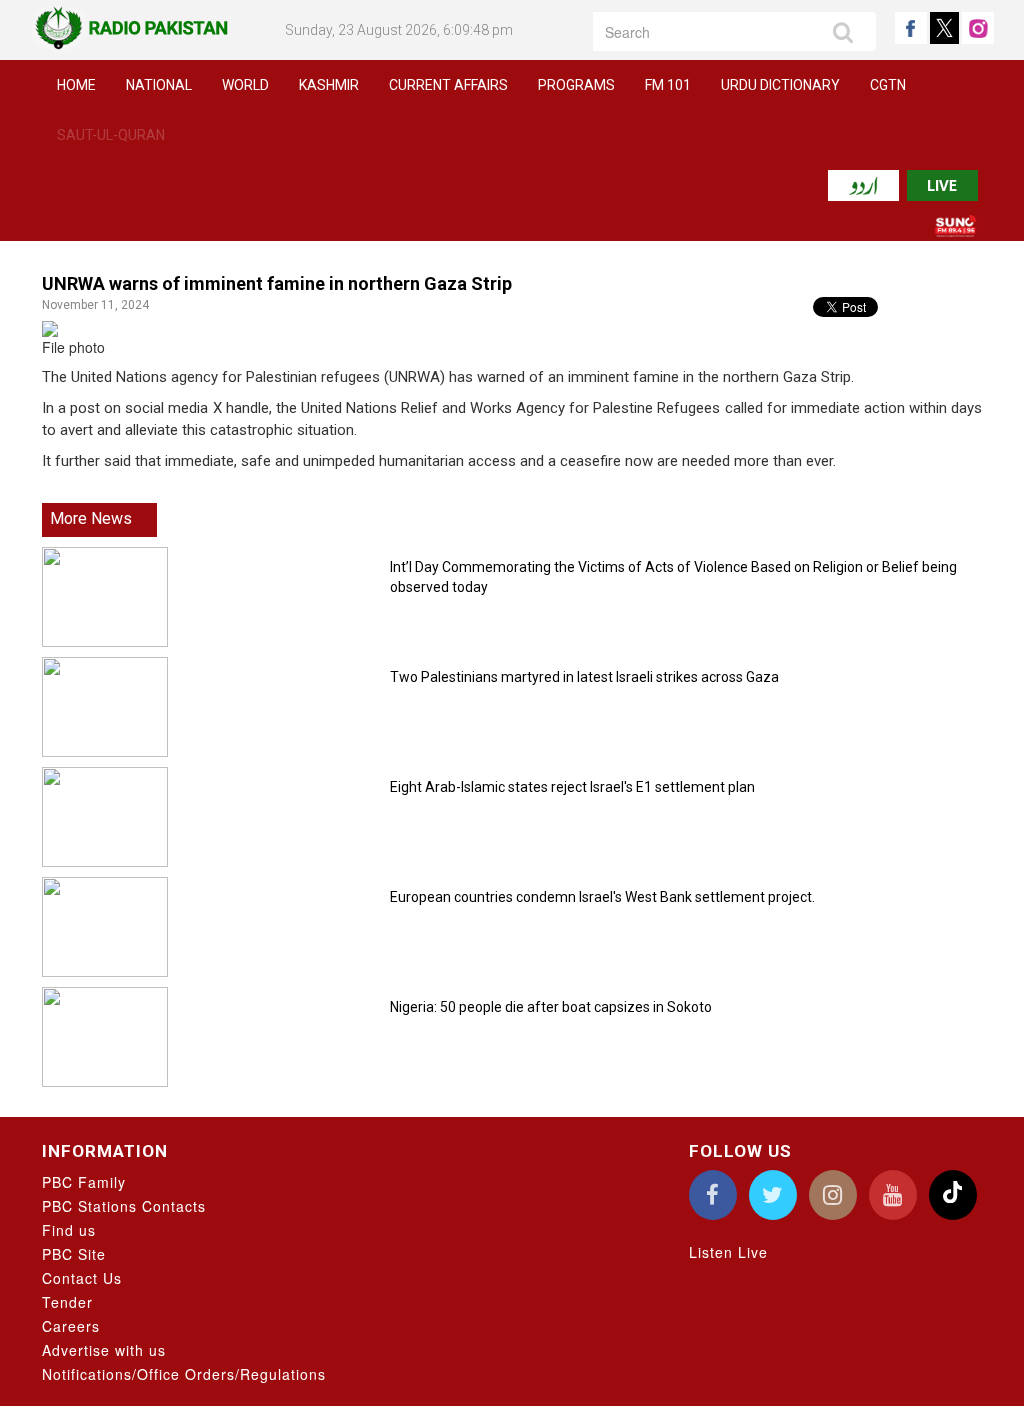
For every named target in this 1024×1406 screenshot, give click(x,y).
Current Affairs (448, 85)
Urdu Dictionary (780, 85)
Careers (71, 1326)
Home (76, 85)
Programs (576, 85)
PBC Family (84, 1182)
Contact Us (82, 1278)
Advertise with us (104, 1350)
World (245, 85)
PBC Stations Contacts (124, 1206)
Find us (69, 1230)
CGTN (888, 85)
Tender (67, 1302)
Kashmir (329, 85)
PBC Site (74, 1254)
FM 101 (668, 85)
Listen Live (728, 1252)
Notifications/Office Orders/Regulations (184, 1374)
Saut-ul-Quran (111, 135)
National (159, 85)
